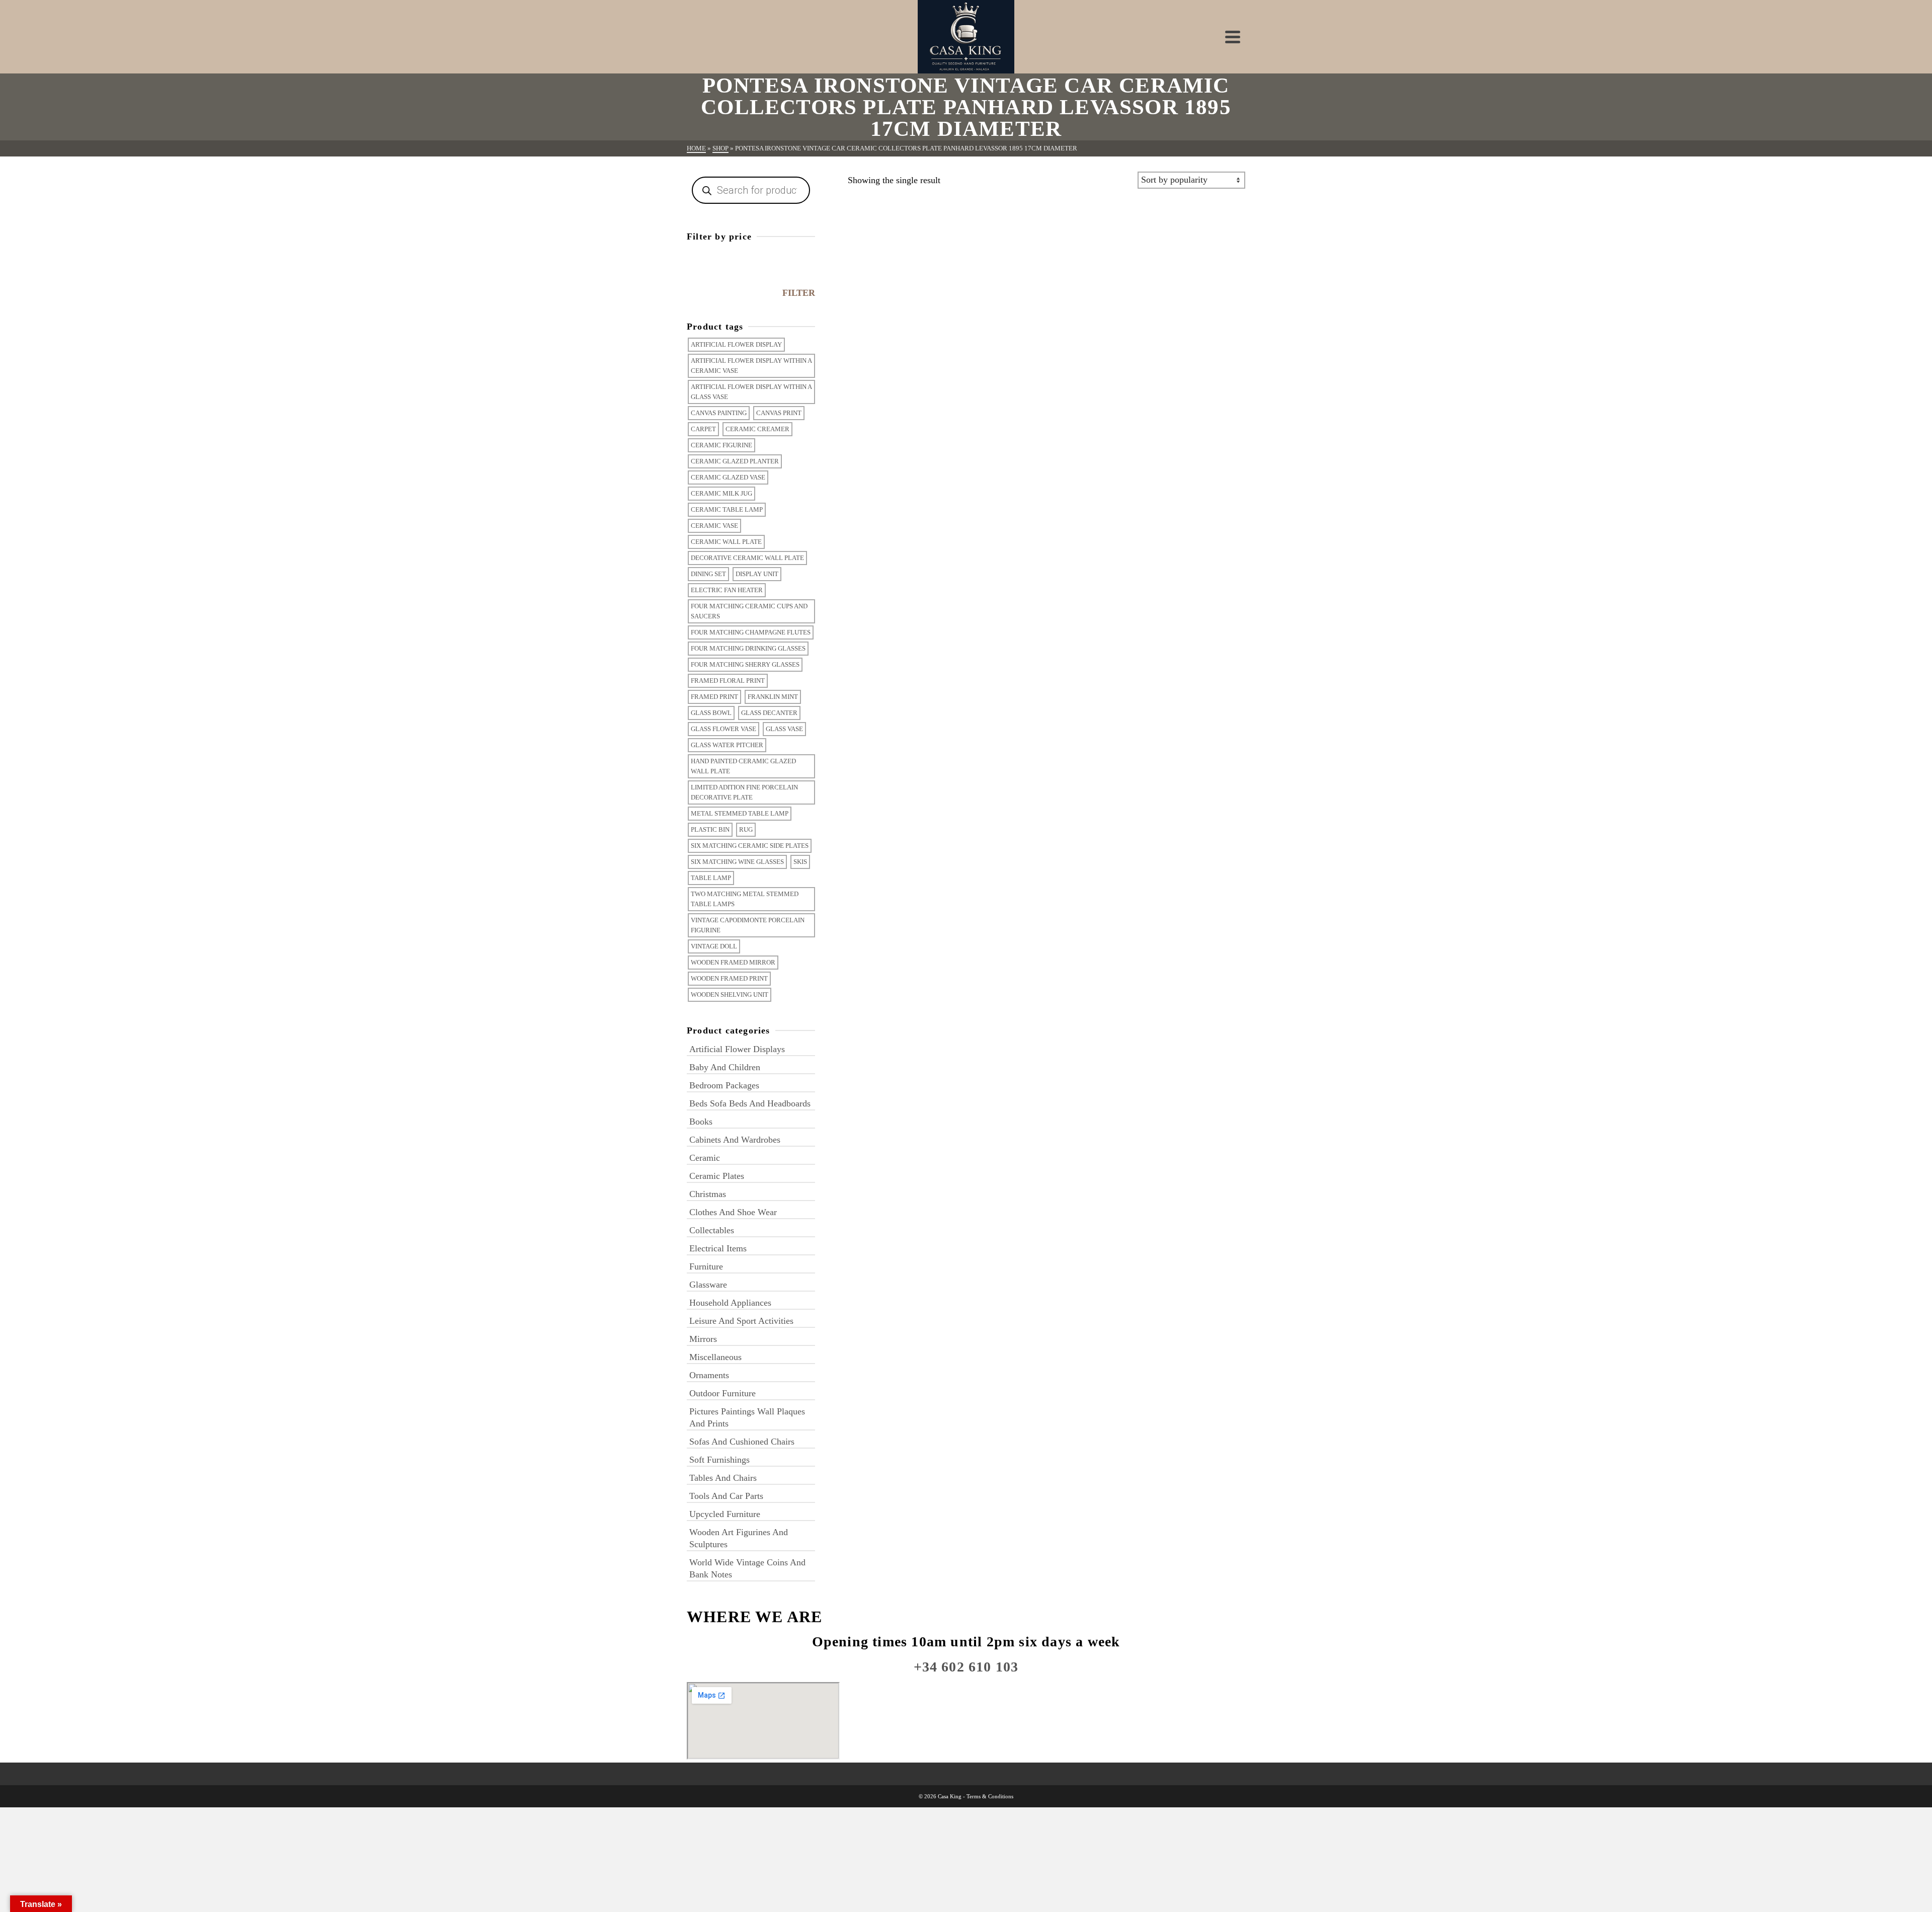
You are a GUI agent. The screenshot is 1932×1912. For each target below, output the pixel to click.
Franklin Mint (773, 697)
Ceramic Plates (717, 1176)
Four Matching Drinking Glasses (748, 648)
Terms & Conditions (990, 1796)
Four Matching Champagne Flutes (751, 632)
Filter (799, 293)
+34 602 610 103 (966, 1667)
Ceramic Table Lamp (727, 509)
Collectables (712, 1230)
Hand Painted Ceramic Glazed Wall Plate (743, 766)
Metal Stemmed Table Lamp (740, 813)
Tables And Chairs (723, 1478)
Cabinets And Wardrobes (735, 1140)
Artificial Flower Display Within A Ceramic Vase (751, 366)
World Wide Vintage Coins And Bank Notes (747, 1568)
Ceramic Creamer (757, 429)
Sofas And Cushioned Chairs (742, 1442)
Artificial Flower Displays (737, 1049)
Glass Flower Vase (723, 729)
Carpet (703, 429)
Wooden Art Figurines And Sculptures (739, 1538)
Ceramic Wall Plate (726, 542)
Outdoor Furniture (722, 1393)
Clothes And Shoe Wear (733, 1212)
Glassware (708, 1285)
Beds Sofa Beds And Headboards (750, 1103)
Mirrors (703, 1339)
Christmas (708, 1194)
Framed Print (714, 697)
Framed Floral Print (728, 681)
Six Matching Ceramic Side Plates (750, 846)
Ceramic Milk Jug (721, 493)
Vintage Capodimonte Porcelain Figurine (748, 925)
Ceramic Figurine (721, 445)
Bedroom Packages (724, 1085)
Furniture (706, 1266)
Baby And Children (725, 1067)
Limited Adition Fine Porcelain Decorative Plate (744, 792)
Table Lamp (711, 878)
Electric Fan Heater (727, 590)
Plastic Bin (710, 829)
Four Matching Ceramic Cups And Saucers (749, 611)
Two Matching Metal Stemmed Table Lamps (745, 899)
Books (701, 1122)
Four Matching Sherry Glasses (745, 664)
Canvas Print (779, 413)
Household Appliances (730, 1303)
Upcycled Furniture (725, 1514)
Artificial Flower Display (736, 344)
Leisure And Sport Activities (741, 1321)
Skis (800, 862)
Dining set (708, 574)
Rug (746, 829)
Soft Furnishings (719, 1460)
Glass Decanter (769, 713)
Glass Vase (784, 729)
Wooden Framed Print (729, 978)
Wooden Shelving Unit (730, 994)
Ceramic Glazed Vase (728, 477)
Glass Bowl (711, 713)
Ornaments (709, 1375)
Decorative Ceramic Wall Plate (747, 558)
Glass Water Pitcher (727, 745)
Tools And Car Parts (726, 1496)
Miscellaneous (715, 1357)
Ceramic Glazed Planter (735, 461)
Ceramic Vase (714, 526)
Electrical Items (718, 1248)
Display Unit (757, 574)
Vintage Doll (714, 946)
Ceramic (705, 1158)
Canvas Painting (719, 413)
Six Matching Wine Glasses (737, 862)
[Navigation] (1233, 37)
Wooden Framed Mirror (733, 962)
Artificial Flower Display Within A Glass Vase (751, 392)
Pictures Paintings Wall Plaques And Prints (747, 1417)
